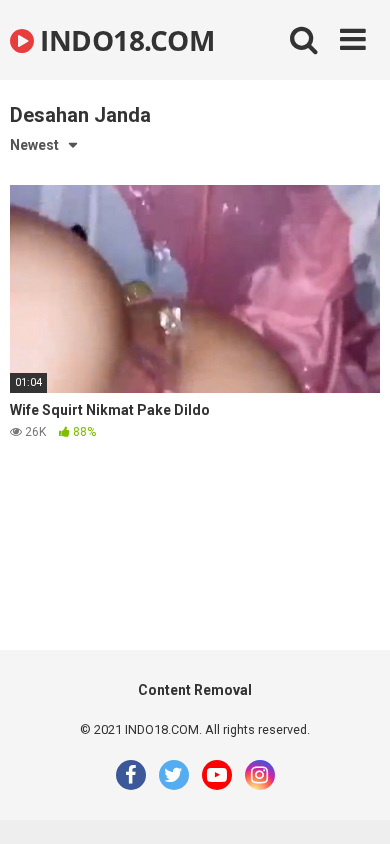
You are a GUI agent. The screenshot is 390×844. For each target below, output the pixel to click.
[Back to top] (353, 803)
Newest (34, 145)
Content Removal (195, 690)
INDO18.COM (124, 40)
